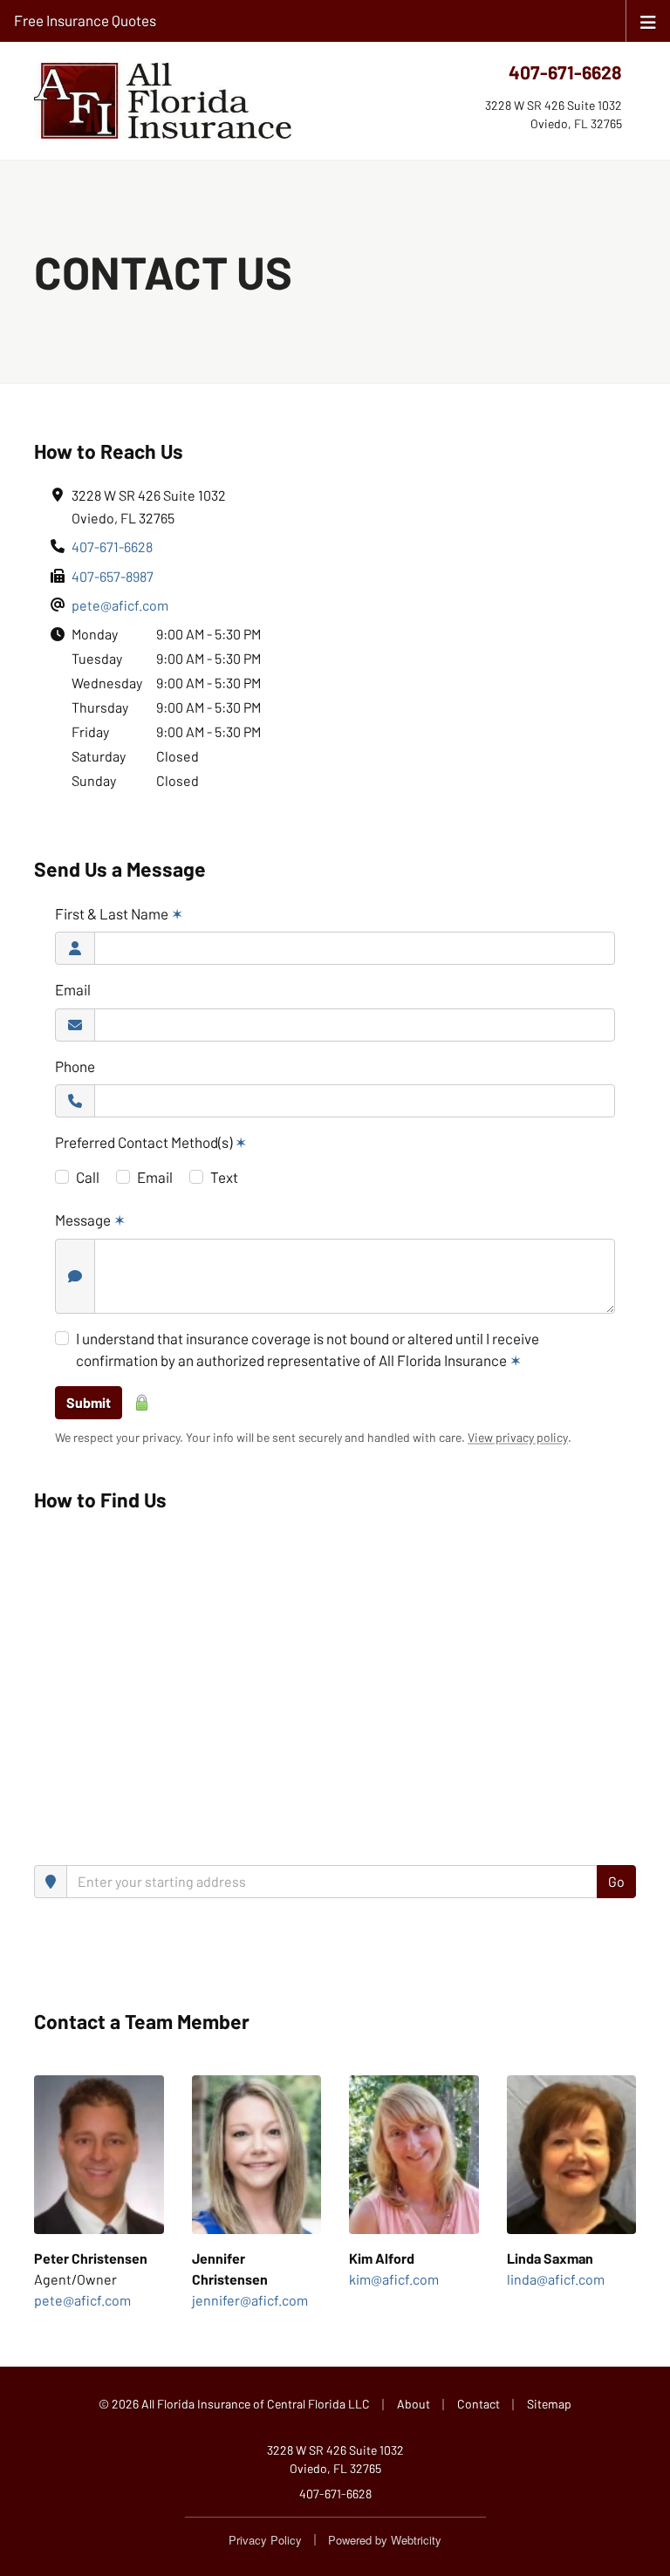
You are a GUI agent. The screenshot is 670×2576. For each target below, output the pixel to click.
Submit (89, 1402)
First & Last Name (119, 913)
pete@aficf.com (120, 605)
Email (73, 989)
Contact (479, 2404)
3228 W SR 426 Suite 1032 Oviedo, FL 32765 (335, 2459)
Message (90, 1220)
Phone (75, 1066)
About (414, 2404)
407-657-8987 (113, 576)
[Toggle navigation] (648, 20)
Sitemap (549, 2404)
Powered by (385, 2540)
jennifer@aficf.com (250, 2300)
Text (224, 1177)
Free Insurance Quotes (85, 20)
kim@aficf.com (394, 2279)
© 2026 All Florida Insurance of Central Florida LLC (234, 2404)
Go (616, 1881)
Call (88, 1177)
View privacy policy (518, 1437)
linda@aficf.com (556, 2279)
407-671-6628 (565, 72)
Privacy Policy (265, 2540)
